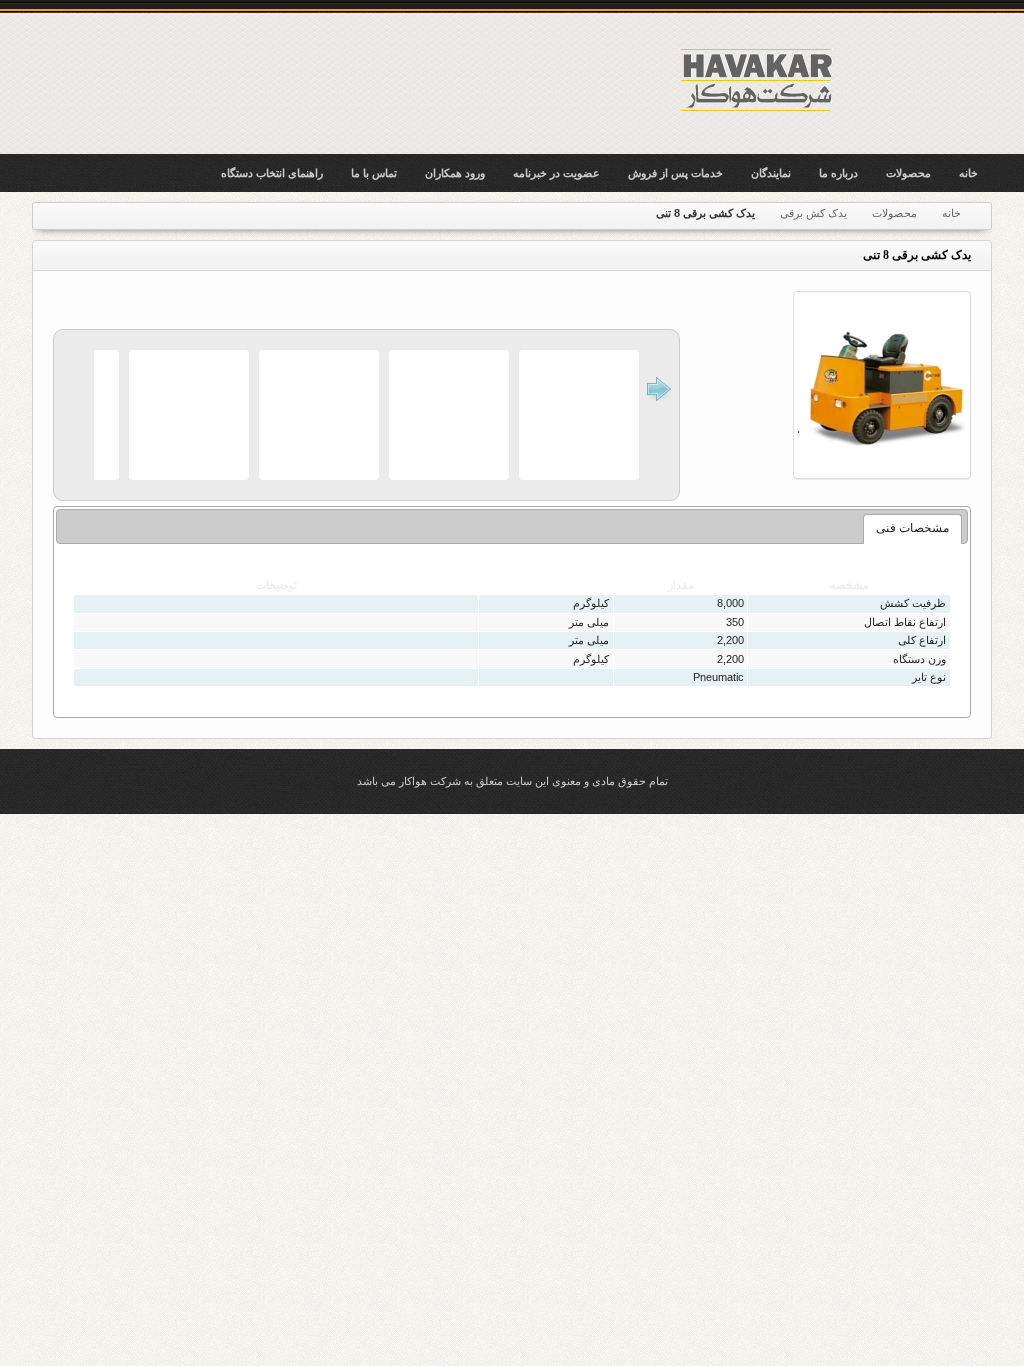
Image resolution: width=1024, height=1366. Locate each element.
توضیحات (276, 585)
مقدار (681, 585)
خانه (951, 213)
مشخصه (849, 585)
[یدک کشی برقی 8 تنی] (882, 385)
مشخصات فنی (912, 528)
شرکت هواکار (758, 79)
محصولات (894, 213)
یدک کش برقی (813, 213)
